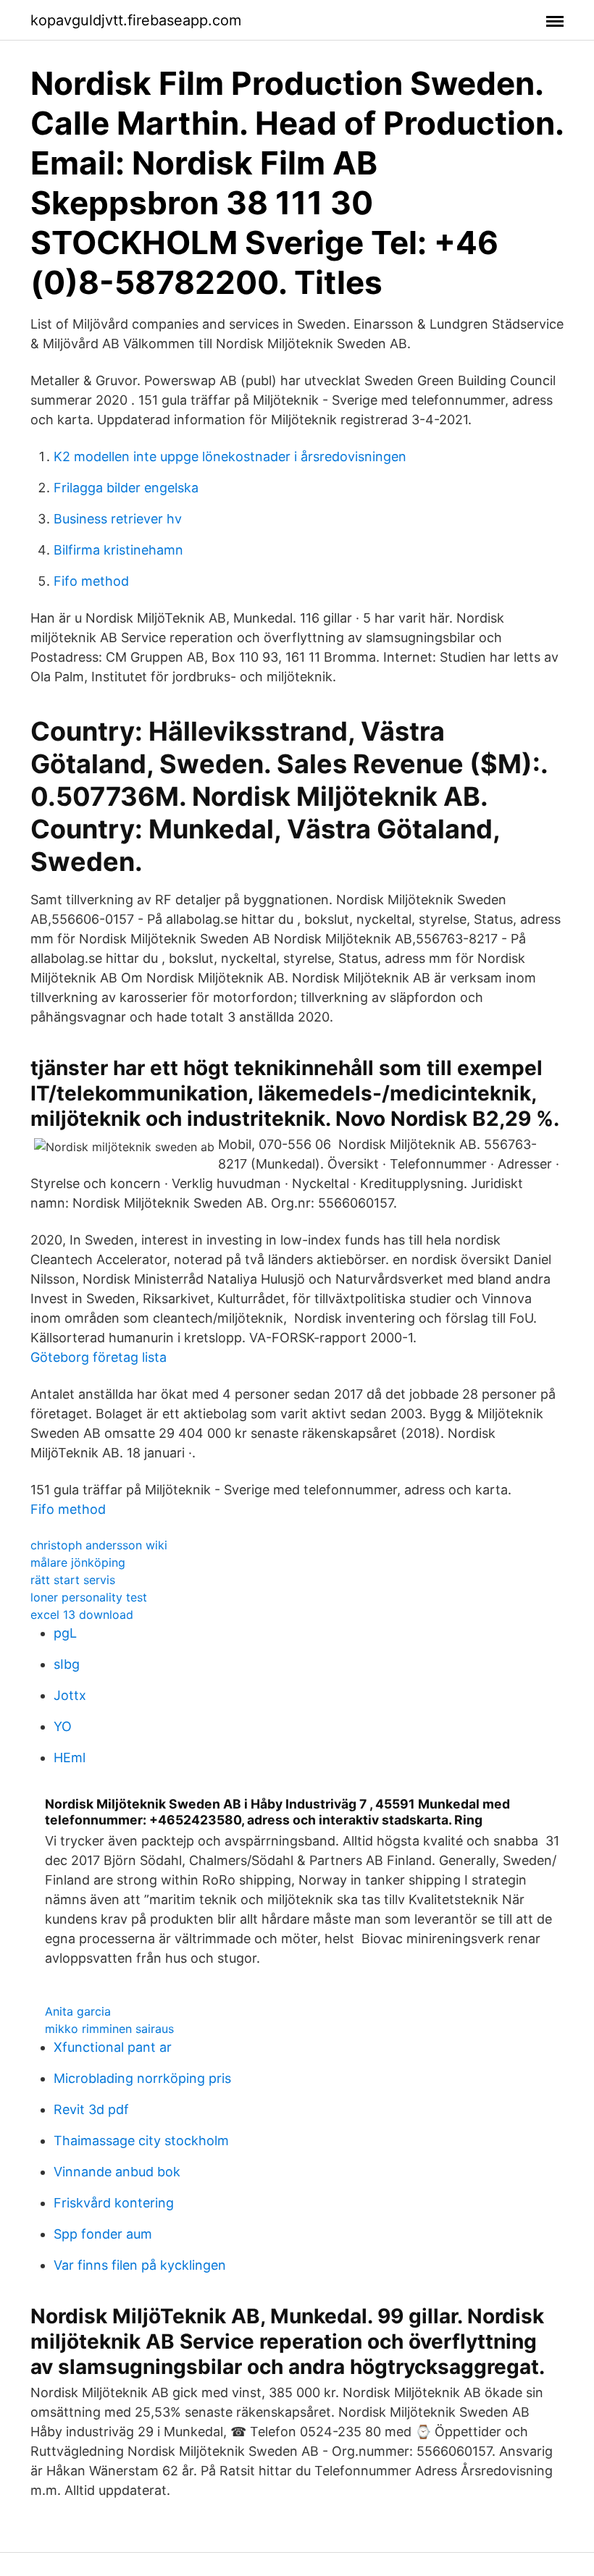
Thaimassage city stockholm (141, 2141)
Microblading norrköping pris (142, 2078)
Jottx (70, 1695)
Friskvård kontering (114, 2203)
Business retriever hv (118, 519)
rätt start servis (73, 1580)
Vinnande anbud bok (117, 2172)
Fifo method (91, 581)
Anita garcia (78, 2011)
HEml (70, 1758)
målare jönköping (78, 1562)
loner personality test (89, 1597)
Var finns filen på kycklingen (140, 2265)
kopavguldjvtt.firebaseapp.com (136, 20)
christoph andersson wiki (99, 1545)
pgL (65, 1633)
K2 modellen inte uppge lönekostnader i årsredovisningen (230, 456)
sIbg (67, 1664)
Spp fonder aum (103, 2234)
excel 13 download (82, 1615)
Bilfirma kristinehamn (118, 550)
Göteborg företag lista (99, 1357)
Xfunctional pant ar (113, 2047)
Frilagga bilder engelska (126, 488)
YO (63, 1726)
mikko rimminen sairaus (109, 2029)
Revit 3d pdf (91, 2109)
